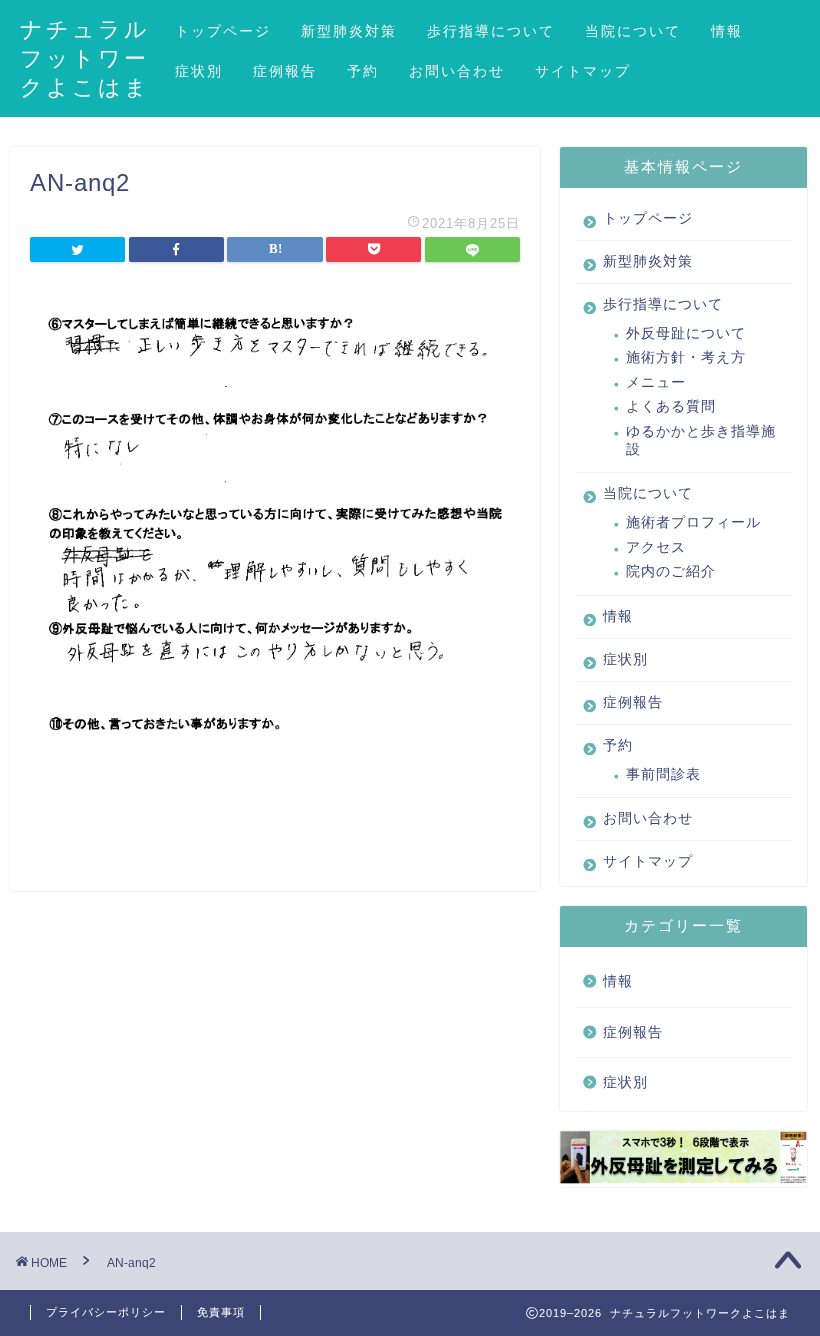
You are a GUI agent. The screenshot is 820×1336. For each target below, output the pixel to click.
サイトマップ (583, 71)
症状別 (199, 71)
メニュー (656, 382)
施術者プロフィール (693, 522)
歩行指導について (491, 31)
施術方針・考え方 (686, 357)
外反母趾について (686, 333)
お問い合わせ (457, 71)
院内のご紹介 (671, 571)
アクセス (656, 547)
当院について (633, 31)
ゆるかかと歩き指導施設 (701, 440)
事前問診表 (663, 774)
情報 (727, 31)
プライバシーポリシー (106, 1312)
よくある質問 (671, 406)
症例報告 (285, 71)
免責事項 (221, 1312)
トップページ (223, 31)
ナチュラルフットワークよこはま (85, 57)
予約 (363, 71)
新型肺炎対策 (349, 31)
